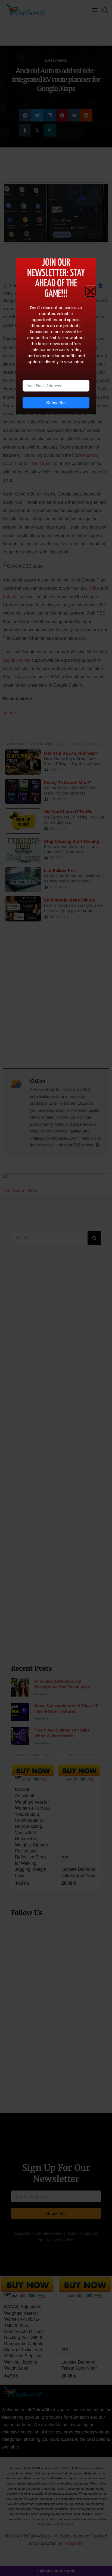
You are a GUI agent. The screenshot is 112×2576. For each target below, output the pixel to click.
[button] (91, 291)
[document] (56, 1288)
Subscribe (56, 403)
